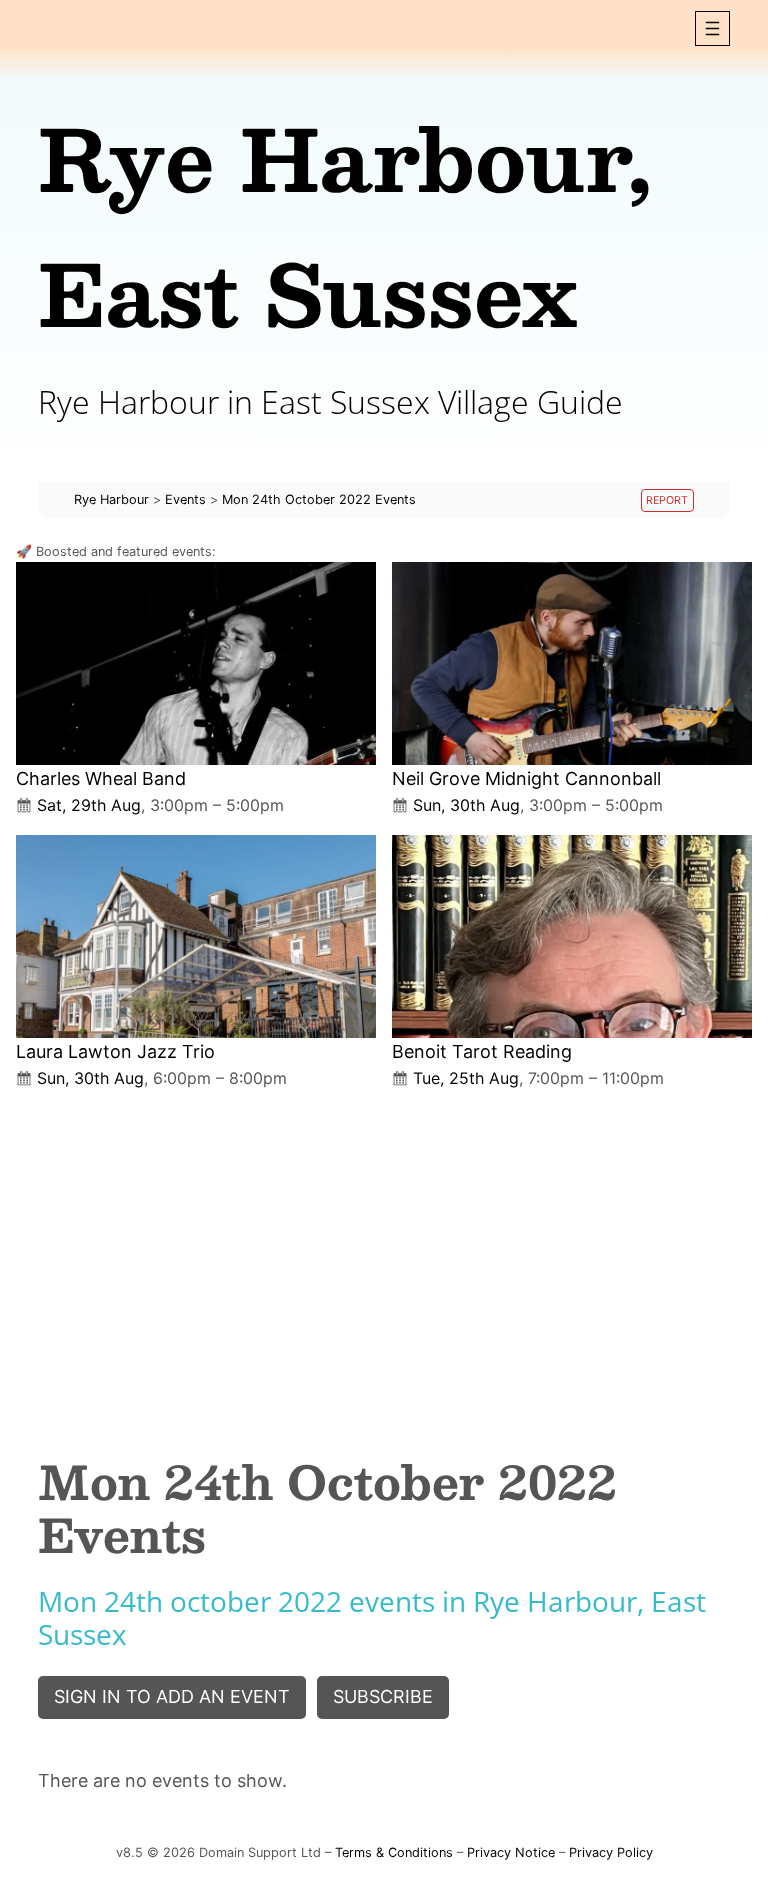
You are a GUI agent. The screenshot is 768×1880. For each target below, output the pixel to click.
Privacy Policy (611, 1852)
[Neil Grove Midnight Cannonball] (572, 663)
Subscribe (383, 1696)
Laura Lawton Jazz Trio (115, 1051)
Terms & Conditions (394, 1852)
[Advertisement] (384, 1256)
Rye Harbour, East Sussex (345, 224)
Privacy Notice (511, 1852)
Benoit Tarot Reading (482, 1051)
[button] (712, 28)
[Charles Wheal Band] (196, 663)
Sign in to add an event (172, 1696)
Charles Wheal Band (101, 778)
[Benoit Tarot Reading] (572, 936)
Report (667, 500)
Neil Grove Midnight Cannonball (526, 778)
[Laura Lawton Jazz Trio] (196, 936)
